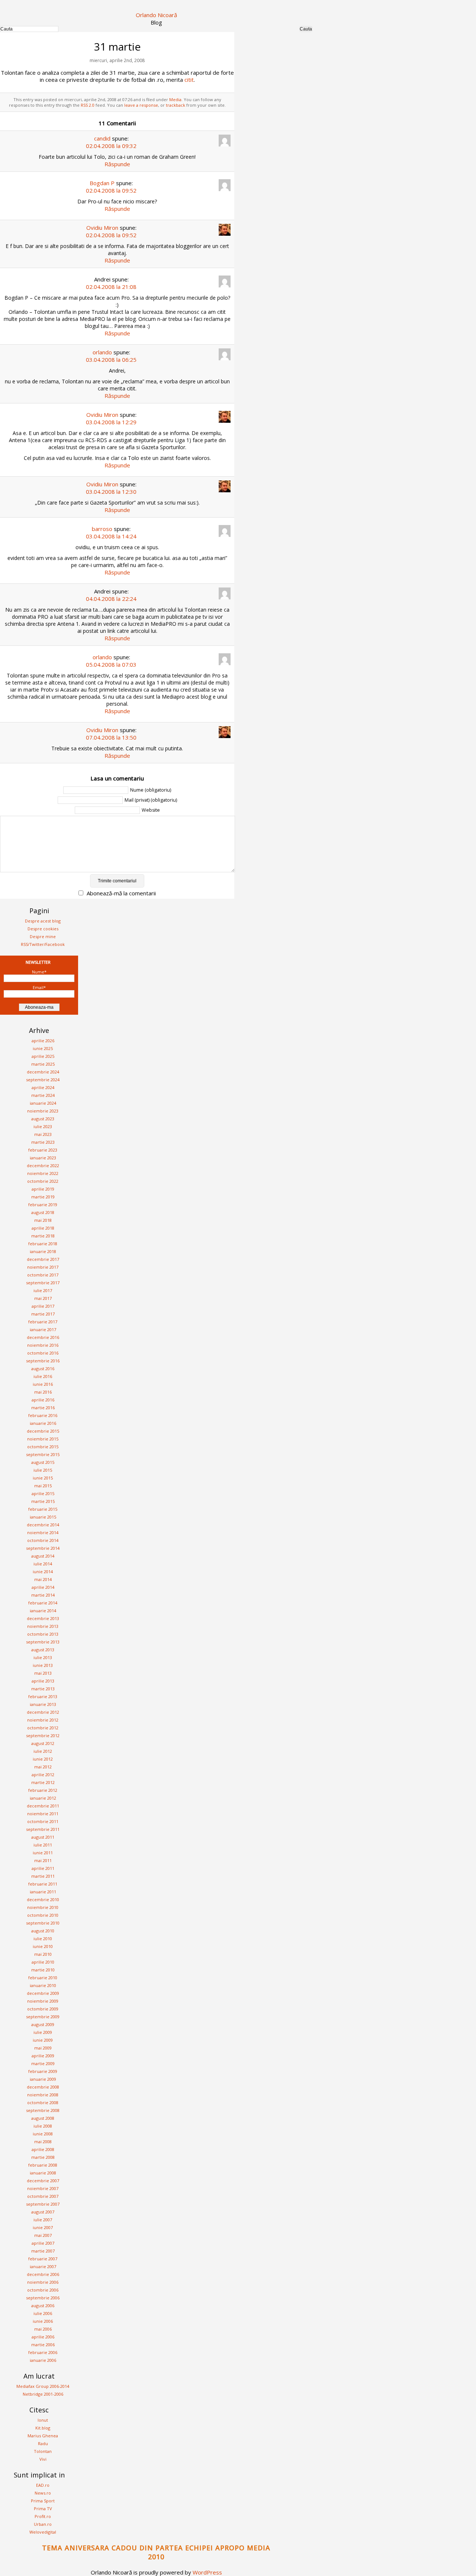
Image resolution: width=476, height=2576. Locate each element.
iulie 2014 (43, 1564)
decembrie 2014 (43, 1525)
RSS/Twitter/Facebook (43, 944)
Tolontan (43, 2451)
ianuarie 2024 (43, 1103)
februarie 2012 (43, 1790)
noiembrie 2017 (43, 1267)
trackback (176, 105)
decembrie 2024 (43, 1072)
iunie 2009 (43, 2040)
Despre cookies (43, 929)
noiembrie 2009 (43, 2001)
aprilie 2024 (43, 1087)
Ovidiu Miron (102, 228)
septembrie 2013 (43, 1642)
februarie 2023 (43, 1150)
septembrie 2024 (43, 1080)
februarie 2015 (43, 1509)
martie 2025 (43, 1064)
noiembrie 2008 (43, 2095)
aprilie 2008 (43, 2149)
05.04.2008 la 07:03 (111, 664)
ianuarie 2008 (43, 2173)
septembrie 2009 (43, 2017)
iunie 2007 (43, 2227)
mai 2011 (43, 1860)
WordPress (207, 2572)
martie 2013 (43, 1689)
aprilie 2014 (43, 1587)
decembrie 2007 (43, 2181)
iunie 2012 (43, 1759)
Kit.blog (43, 2428)
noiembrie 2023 (43, 1111)
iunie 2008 (43, 2134)
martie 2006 (43, 2345)
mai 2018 (43, 1220)
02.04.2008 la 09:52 (111, 190)
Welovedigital (43, 2532)
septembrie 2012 (43, 1735)
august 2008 (43, 2118)
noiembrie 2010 (43, 1907)
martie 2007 (43, 2251)
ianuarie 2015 (43, 1517)
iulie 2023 (43, 1126)
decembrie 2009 (43, 1993)
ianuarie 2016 (43, 1423)
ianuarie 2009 (43, 2079)
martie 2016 (43, 1408)
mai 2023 (43, 1134)
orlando (102, 352)
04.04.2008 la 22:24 (111, 599)
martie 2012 (43, 1782)
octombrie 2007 (43, 2196)
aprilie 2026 (43, 1041)
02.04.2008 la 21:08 (111, 287)
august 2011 (43, 1837)
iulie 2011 (43, 1845)
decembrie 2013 (43, 1618)
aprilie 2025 (43, 1056)
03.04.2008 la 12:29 (111, 422)
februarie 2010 (43, 1978)
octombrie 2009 (43, 2009)
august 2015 (43, 1462)
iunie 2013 (43, 1665)
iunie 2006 (43, 2321)
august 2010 (43, 1931)
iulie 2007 (43, 2220)
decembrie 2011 (43, 1806)
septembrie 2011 (43, 1829)
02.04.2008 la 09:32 (111, 146)
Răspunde (117, 164)
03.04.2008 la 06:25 (111, 360)
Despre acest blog (43, 921)
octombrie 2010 (43, 1915)
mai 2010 (43, 1954)
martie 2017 (43, 1314)
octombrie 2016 (43, 1353)
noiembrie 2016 (43, 1345)
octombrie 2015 (43, 1447)
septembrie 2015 (43, 1454)
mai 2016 (43, 1392)
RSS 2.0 (88, 105)
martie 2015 (43, 1501)
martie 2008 (43, 2157)
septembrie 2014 (43, 1548)
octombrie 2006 (43, 2290)
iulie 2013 (43, 1657)
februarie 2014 (43, 1603)
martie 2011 (43, 1876)
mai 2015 (43, 1486)
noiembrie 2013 (43, 1626)
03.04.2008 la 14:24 (111, 536)
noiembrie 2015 (43, 1439)
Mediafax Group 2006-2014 (43, 2386)
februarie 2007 (43, 2259)
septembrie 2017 (43, 1283)
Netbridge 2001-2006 (43, 2394)
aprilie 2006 (43, 2337)
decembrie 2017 (43, 1259)
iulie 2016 (43, 1376)
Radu (43, 2443)
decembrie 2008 (43, 2087)
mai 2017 (43, 1298)
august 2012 (43, 1743)
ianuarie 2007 (43, 2266)
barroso (102, 529)
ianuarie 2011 (43, 1892)
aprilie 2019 (43, 1189)
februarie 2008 (43, 2165)
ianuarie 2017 (43, 1329)
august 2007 (43, 2212)
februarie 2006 (43, 2352)
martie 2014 (43, 1595)
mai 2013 (43, 1673)
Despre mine (43, 936)
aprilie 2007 (43, 2243)
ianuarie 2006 (43, 2360)
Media (175, 99)
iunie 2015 (43, 1478)
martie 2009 (43, 2063)
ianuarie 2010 (43, 1985)
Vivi (43, 2459)
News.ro (43, 2493)
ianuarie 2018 (43, 1251)
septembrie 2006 (43, 2298)
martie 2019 (43, 1197)
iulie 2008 (43, 2126)
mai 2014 (43, 1579)
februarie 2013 (43, 1696)
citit (189, 80)
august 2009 (43, 2024)
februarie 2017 (43, 1322)
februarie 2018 (43, 1244)
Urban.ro (43, 2524)
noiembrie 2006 (43, 2282)
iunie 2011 (43, 1853)
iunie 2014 (43, 1572)
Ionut (43, 2420)
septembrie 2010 (43, 1923)
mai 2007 (43, 2235)
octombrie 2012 (43, 1728)
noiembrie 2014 (43, 1532)
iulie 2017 (43, 1290)
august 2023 (43, 1119)
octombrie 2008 (43, 2102)
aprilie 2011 (43, 1868)
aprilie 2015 (43, 1493)
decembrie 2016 (43, 1337)
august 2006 (43, 2305)
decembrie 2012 (43, 1712)
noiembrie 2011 (43, 1814)
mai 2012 (43, 1767)
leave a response (141, 105)
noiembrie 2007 (43, 2188)
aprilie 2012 (43, 1775)
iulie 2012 (43, 1751)
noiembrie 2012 (43, 1720)
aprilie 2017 (43, 1306)
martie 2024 (43, 1095)
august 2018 (43, 1212)
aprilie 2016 (43, 1400)
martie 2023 (43, 1142)
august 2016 (43, 1368)
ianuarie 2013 (43, 1704)
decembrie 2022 (43, 1165)
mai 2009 (43, 2048)
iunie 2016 (43, 1384)
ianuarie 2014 (43, 1611)
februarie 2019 (43, 1205)
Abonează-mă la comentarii (121, 893)
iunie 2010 (43, 1946)
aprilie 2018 (43, 1228)
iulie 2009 (43, 2032)
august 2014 (43, 1556)
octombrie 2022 (43, 1181)
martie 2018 (43, 1236)
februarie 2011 (43, 1884)
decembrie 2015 (43, 1431)
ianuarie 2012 (43, 1798)
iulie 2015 (43, 1470)
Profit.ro (43, 2516)
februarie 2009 (43, 2071)
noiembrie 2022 (43, 1173)
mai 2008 (43, 2142)
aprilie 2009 (43, 2056)
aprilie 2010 (43, 1962)
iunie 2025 (43, 1048)
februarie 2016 (43, 1415)
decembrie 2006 (43, 2274)
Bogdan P (102, 183)
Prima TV (43, 2509)
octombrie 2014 (43, 1540)
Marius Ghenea (43, 2436)
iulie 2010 (43, 1939)
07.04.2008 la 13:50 (111, 737)
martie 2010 (43, 1970)
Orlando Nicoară (156, 15)
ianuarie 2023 (43, 1158)
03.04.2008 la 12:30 (111, 492)
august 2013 (43, 1650)
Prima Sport (43, 2501)
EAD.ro (43, 2485)
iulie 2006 (43, 2313)
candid (102, 138)
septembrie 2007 (43, 2204)
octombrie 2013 (43, 1634)
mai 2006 (43, 2329)
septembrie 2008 (43, 2110)
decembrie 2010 (43, 1899)
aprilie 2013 (43, 1681)
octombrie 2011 (43, 1821)
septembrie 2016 (43, 1361)
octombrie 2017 (43, 1275)
